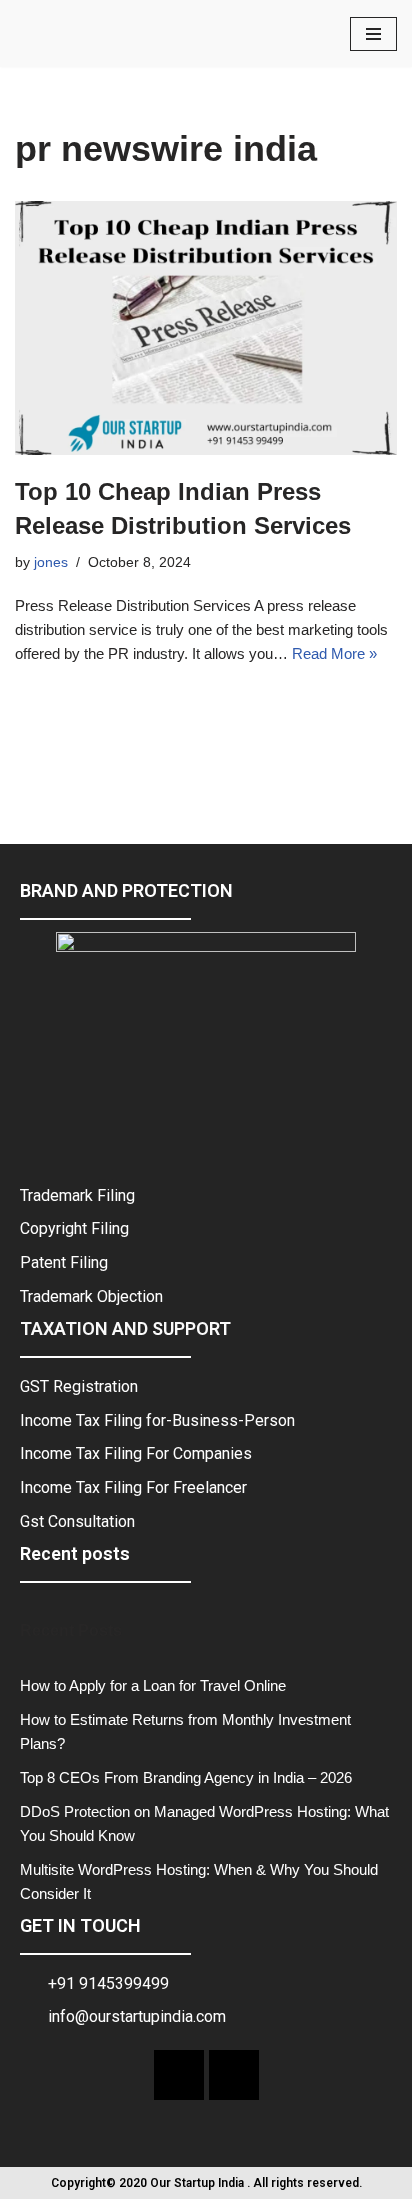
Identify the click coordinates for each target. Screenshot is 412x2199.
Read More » (334, 653)
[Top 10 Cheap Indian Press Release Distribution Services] (206, 328)
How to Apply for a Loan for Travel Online (153, 1685)
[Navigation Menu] (373, 34)
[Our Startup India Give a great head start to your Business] (75, 33)
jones (51, 562)
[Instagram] (234, 2075)
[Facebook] (179, 2075)
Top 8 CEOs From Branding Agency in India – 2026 (186, 1777)
